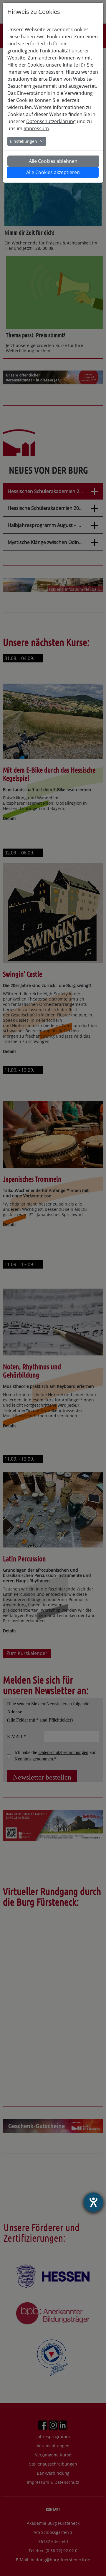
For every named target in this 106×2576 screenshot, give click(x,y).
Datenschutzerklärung (51, 121)
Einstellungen (24, 141)
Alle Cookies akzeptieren (53, 172)
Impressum (36, 128)
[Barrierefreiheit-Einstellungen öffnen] (93, 2202)
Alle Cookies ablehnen (53, 161)
